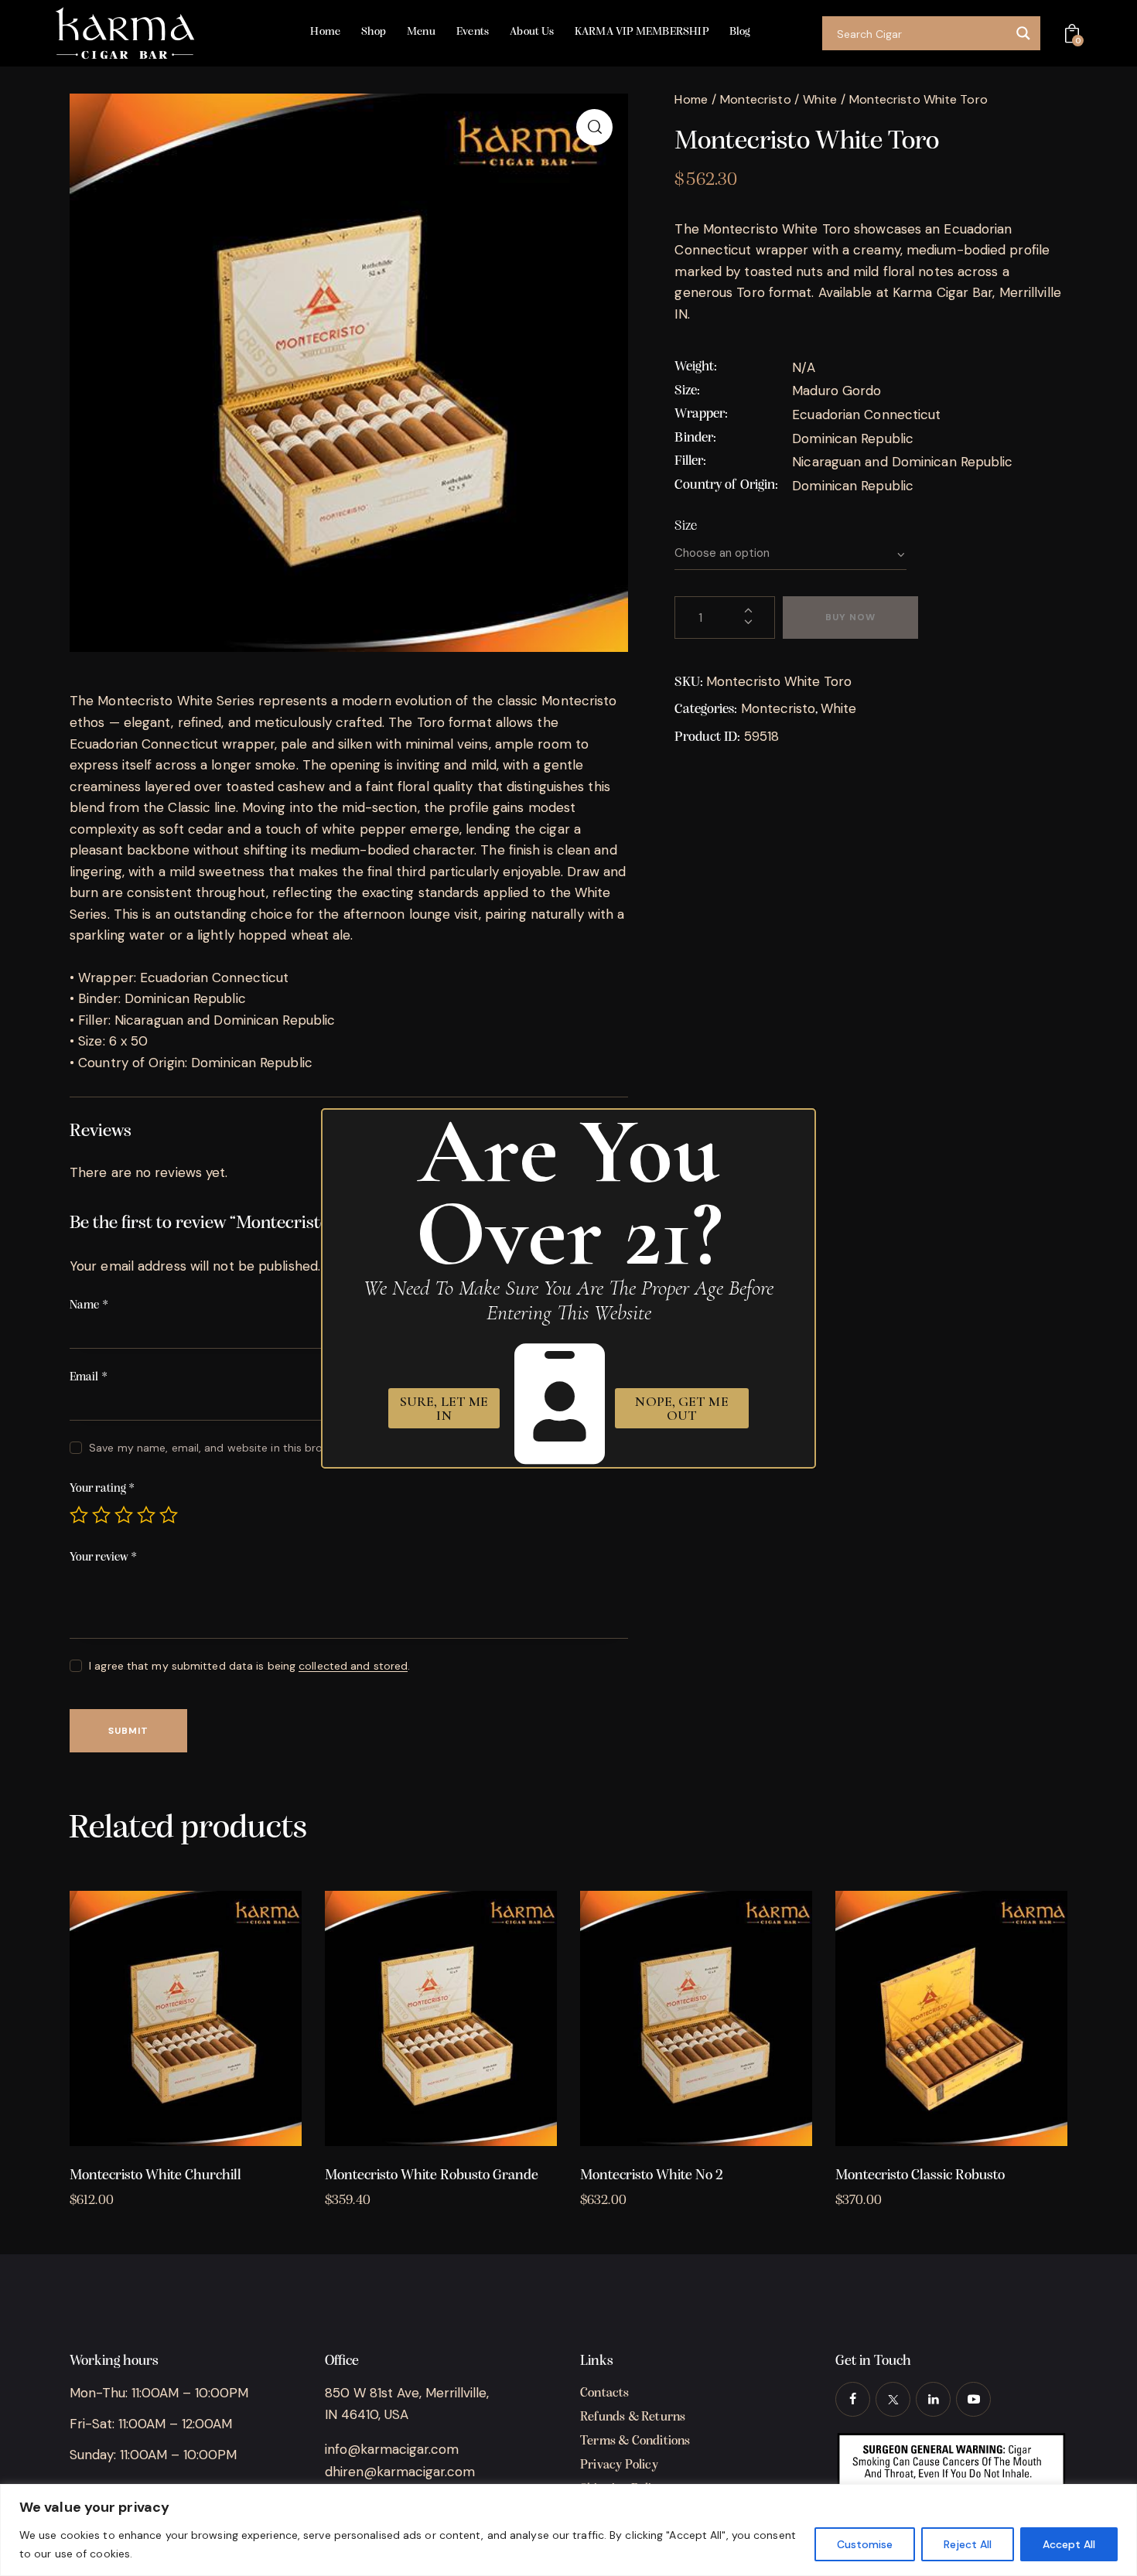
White (820, 99)
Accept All (1069, 2544)
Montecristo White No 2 (652, 2176)
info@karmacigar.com (392, 2449)
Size (685, 527)
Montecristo (756, 99)
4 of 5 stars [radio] (146, 1515)
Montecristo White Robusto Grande (432, 2176)
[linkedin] (933, 2399)
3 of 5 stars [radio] (124, 1515)
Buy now (850, 617)
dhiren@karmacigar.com (400, 2472)
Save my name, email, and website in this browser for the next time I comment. (295, 1448)
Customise (865, 2544)
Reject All (968, 2544)
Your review (103, 1558)
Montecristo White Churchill (155, 2176)
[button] (594, 127)
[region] (568, 2530)
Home (691, 99)
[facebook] (853, 2399)
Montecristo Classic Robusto (920, 2176)
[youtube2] (973, 2399)
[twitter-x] (893, 2399)
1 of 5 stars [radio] (79, 1515)
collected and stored (353, 1666)
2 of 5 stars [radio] (101, 1515)
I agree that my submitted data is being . (249, 1666)
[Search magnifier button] (1023, 33)
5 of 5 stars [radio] (169, 1515)
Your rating (102, 1489)
